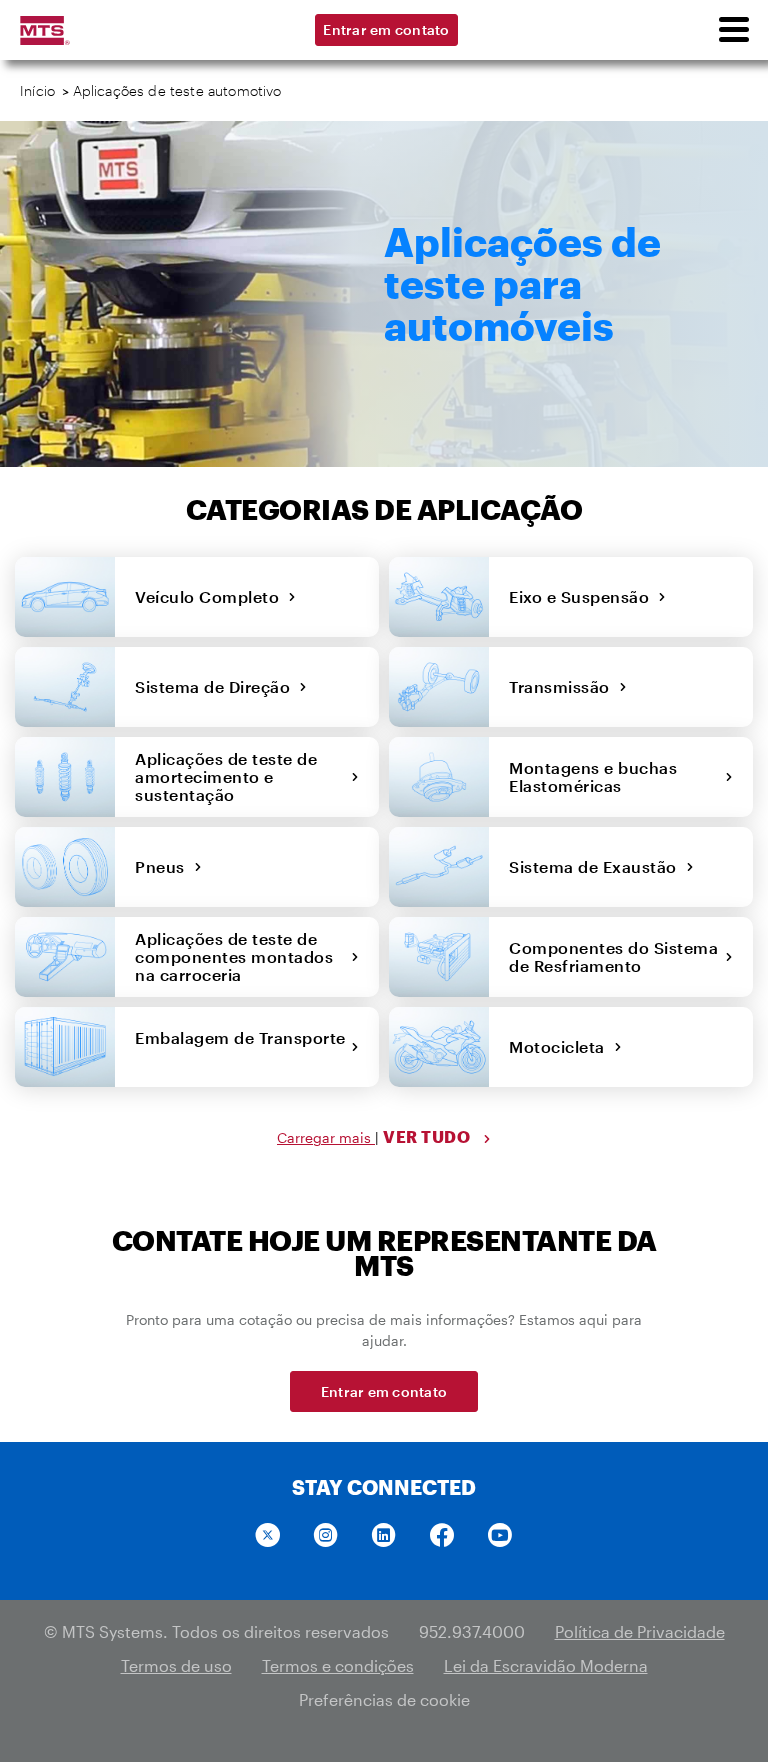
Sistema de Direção (217, 686)
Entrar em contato (386, 29)
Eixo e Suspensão (583, 596)
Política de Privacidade (640, 1631)
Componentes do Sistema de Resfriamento (613, 956)
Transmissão (564, 686)
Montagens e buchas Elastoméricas (593, 776)
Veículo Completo (211, 596)
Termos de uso (176, 1665)
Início (37, 90)
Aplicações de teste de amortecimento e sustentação (226, 776)
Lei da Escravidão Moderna (546, 1665)
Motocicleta (561, 1046)
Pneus (164, 866)
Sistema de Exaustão (597, 866)
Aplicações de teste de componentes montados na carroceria (234, 956)
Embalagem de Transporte (240, 1046)
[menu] (733, 30)
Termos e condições (338, 1665)
